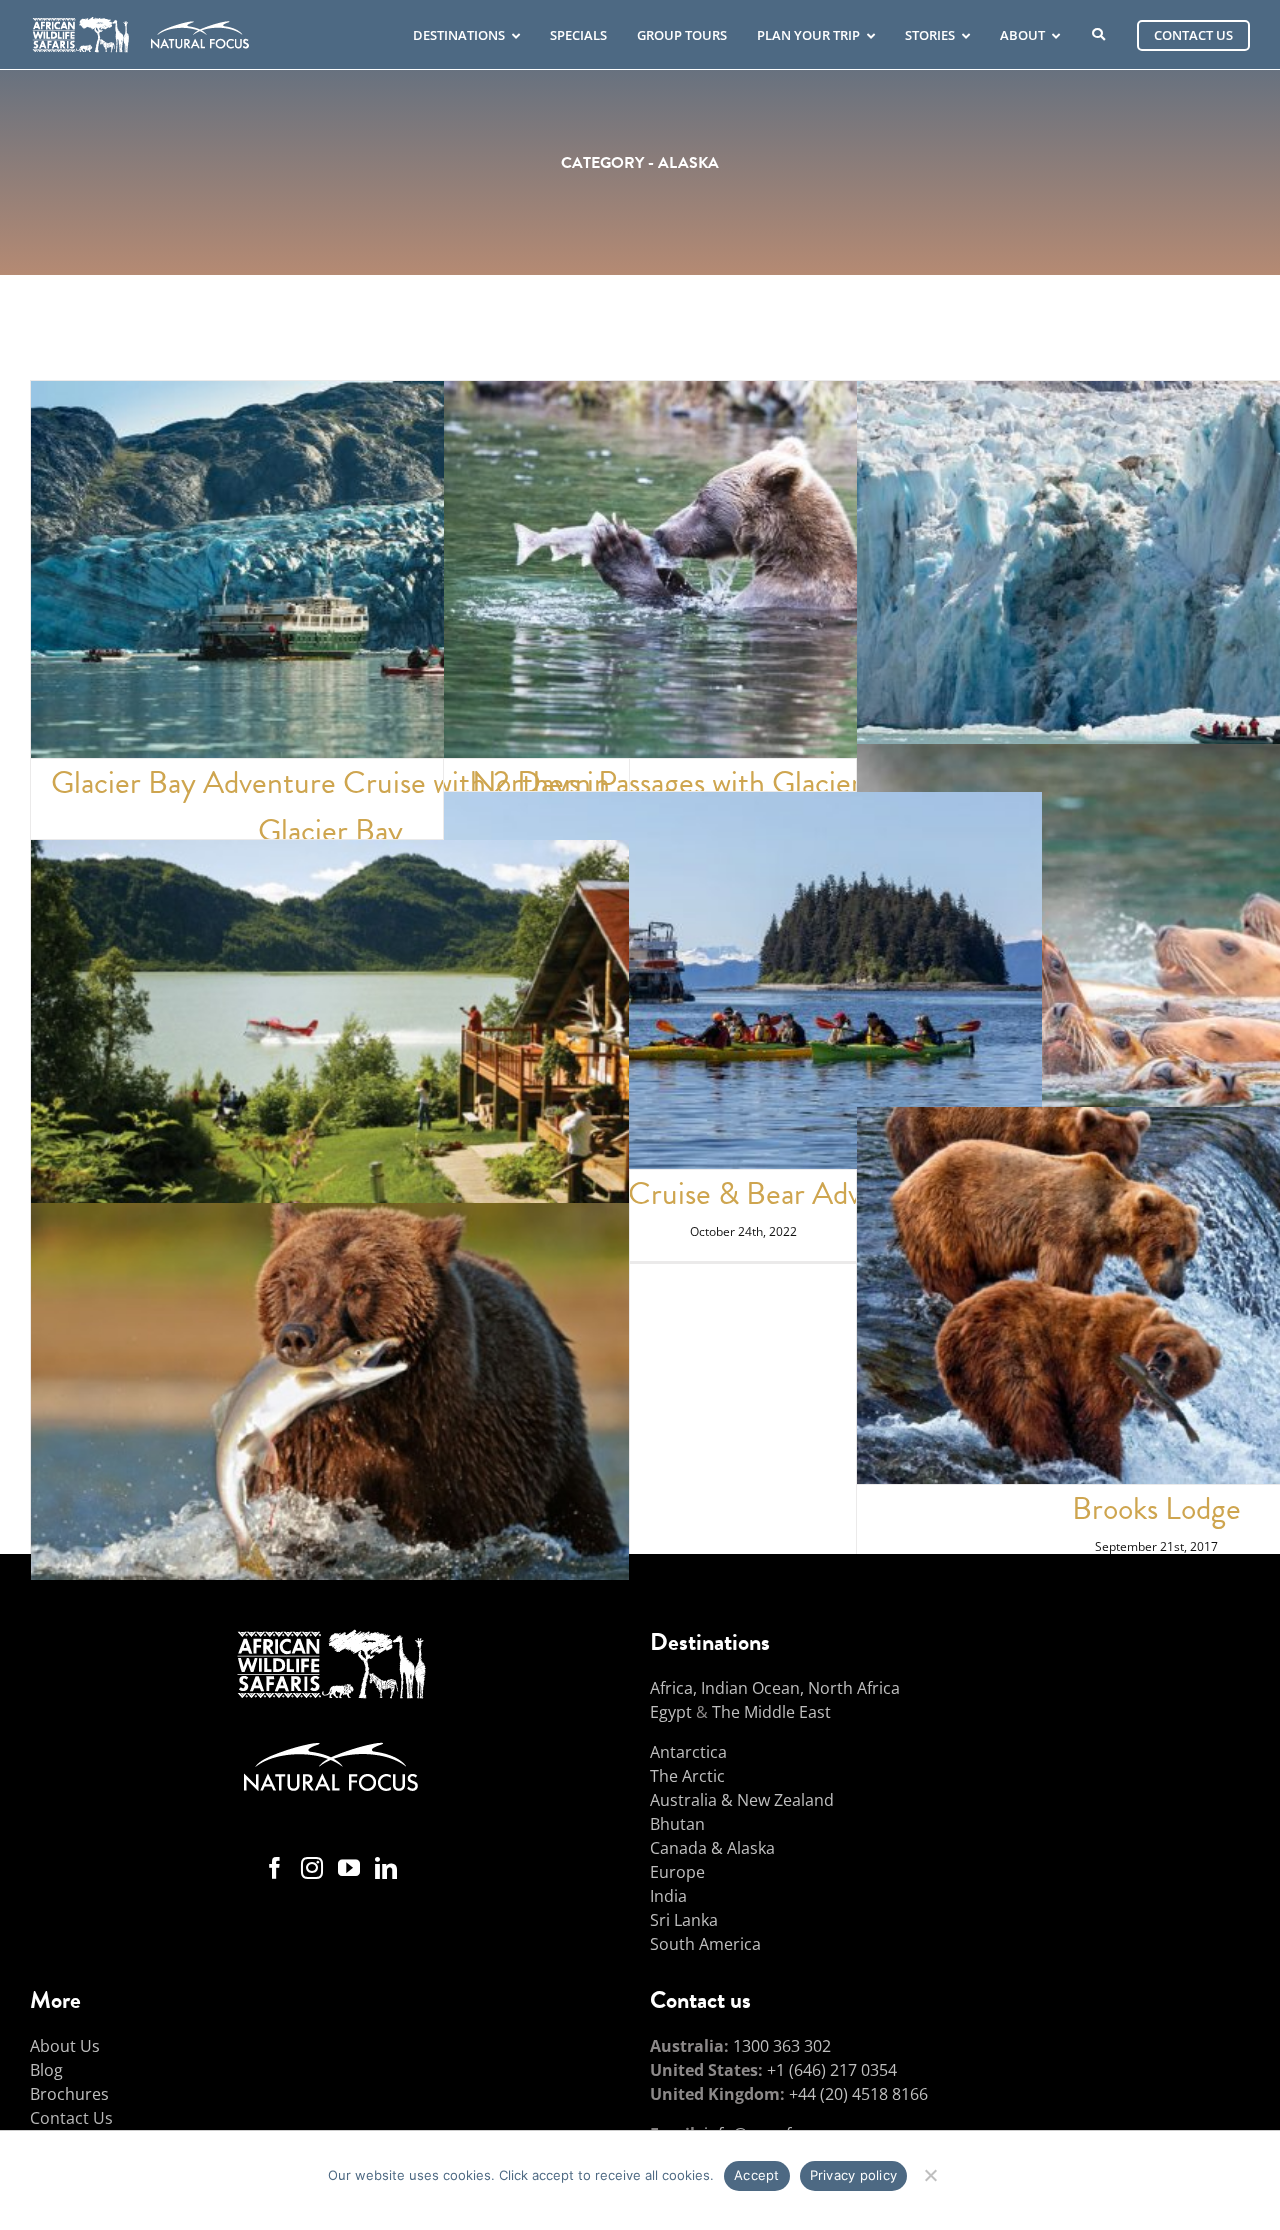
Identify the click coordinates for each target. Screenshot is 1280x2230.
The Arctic (687, 1776)
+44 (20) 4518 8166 (858, 2094)
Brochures (69, 2094)
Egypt (671, 1712)
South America (705, 1944)
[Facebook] (275, 1868)
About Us (65, 2046)
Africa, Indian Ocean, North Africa (775, 1688)
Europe (677, 1872)
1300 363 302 (782, 2046)
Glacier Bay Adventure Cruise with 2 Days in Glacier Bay (330, 806)
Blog (46, 2070)
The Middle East (771, 1712)
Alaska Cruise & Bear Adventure (743, 1193)
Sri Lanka (684, 1920)
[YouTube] (349, 1868)
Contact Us (71, 2118)
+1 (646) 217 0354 (832, 2070)
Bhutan (677, 1824)
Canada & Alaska (712, 1848)
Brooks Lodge (1156, 1508)
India (668, 1896)
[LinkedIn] (386, 1868)
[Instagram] (312, 1868)
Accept (757, 2175)
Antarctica (688, 1752)
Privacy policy (854, 2175)
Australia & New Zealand (742, 1800)
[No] (929, 2172)
